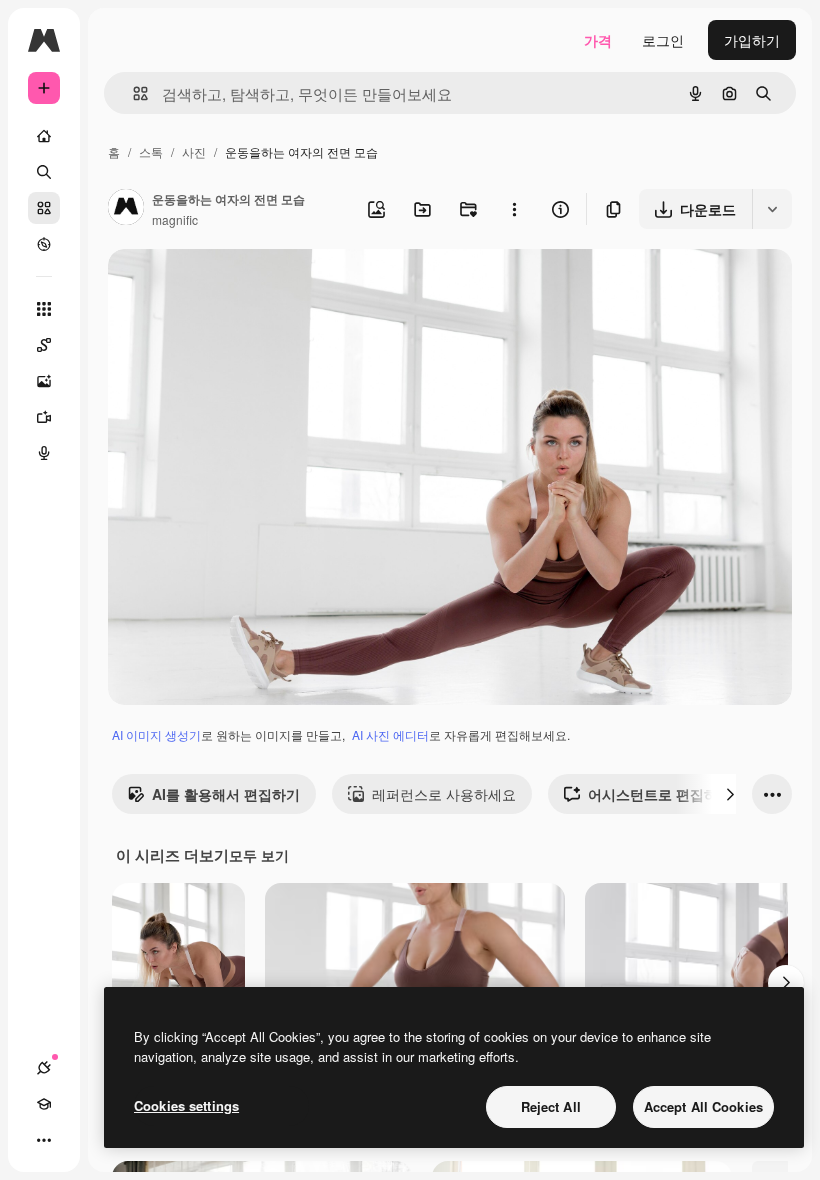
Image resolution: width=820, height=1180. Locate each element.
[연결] (44, 1068)
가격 (598, 40)
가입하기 (752, 40)
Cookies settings (186, 1105)
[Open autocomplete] (132, 93)
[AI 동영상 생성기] (44, 417)
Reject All (551, 1106)
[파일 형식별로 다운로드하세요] (772, 209)
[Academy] (44, 1104)
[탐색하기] (44, 244)
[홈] (44, 136)
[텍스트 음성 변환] (44, 453)
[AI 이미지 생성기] (44, 381)
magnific (175, 219)
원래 (223, 287)
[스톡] (44, 208)
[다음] (730, 794)
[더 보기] (44, 1140)
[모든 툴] (44, 309)
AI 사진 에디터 (390, 734)
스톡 (151, 151)
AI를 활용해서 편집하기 (226, 794)
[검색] (44, 172)
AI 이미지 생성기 (156, 734)
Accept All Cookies (703, 1106)
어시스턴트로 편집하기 (660, 794)
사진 (194, 151)
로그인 (663, 40)
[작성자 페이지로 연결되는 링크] (126, 209)
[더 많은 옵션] (514, 209)
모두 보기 (259, 855)
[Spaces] (44, 345)
